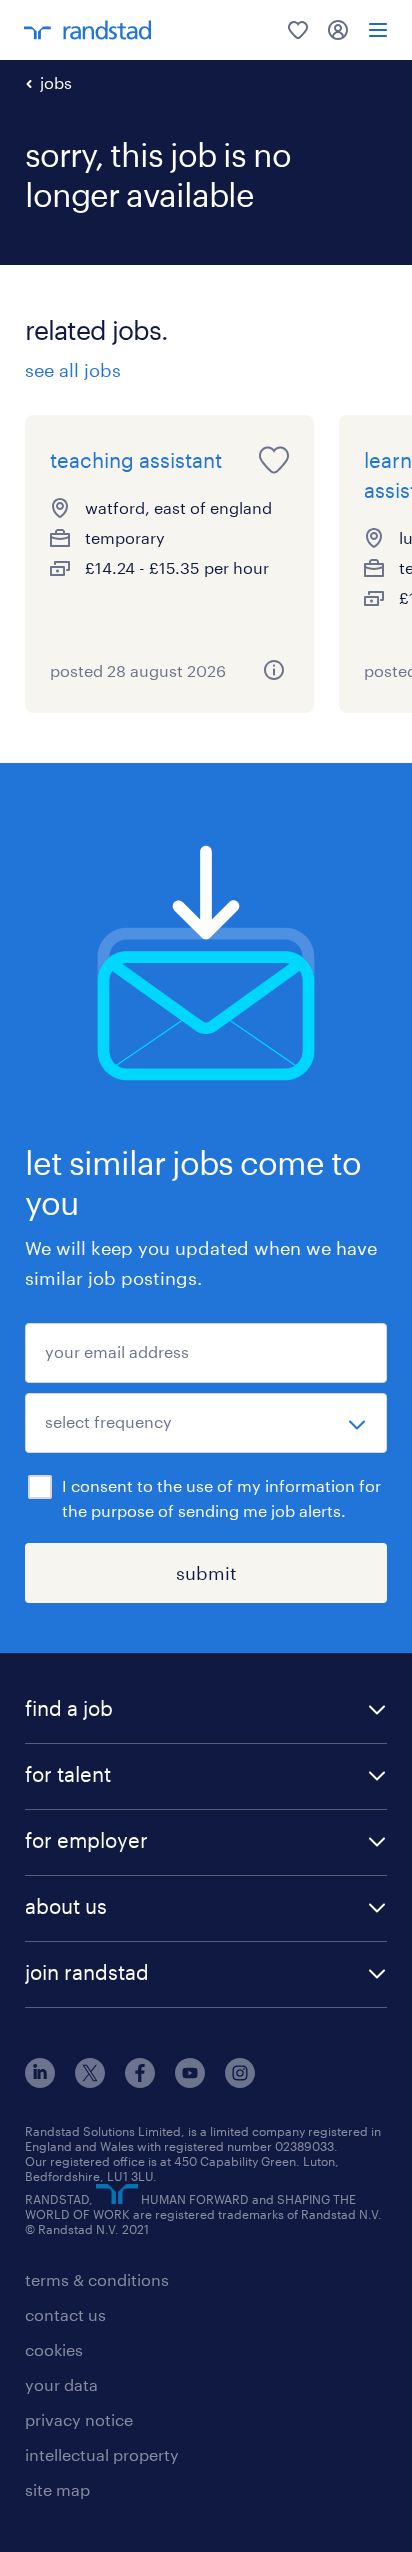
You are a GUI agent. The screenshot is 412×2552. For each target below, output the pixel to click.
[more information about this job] (274, 670)
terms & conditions (97, 2279)
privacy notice (79, 2419)
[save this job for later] (274, 460)
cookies (54, 2349)
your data (61, 2384)
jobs (56, 82)
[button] (206, 1710)
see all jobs (73, 370)
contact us (65, 2314)
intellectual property (102, 2454)
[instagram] (240, 2081)
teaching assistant (136, 460)
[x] (90, 2081)
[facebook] (140, 2081)
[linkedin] (40, 2081)
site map (57, 2489)
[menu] (378, 30)
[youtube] (190, 2081)
